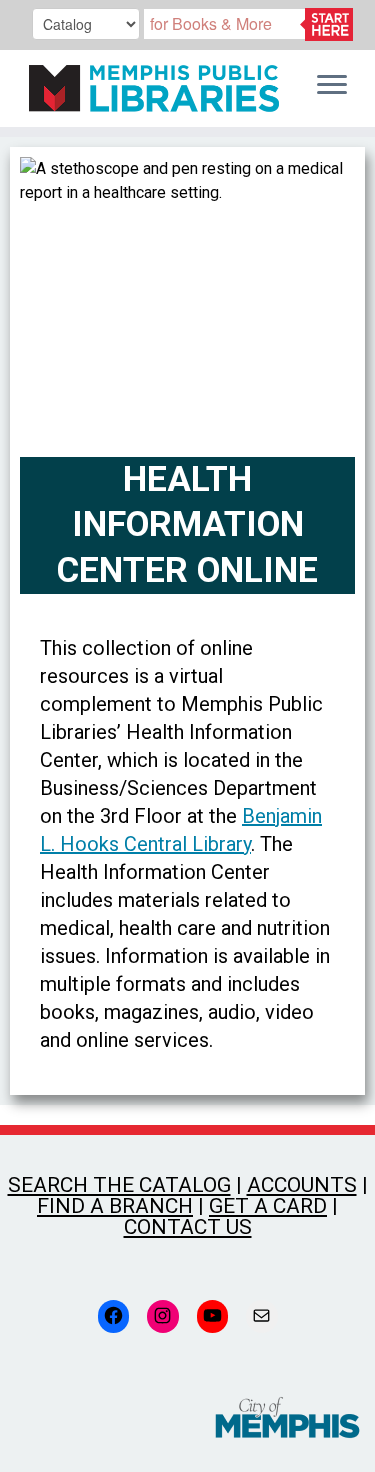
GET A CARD (268, 1206)
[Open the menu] (332, 86)
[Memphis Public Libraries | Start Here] (149, 88)
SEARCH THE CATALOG (119, 1185)
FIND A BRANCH (115, 1206)
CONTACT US (188, 1227)
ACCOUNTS (302, 1185)
